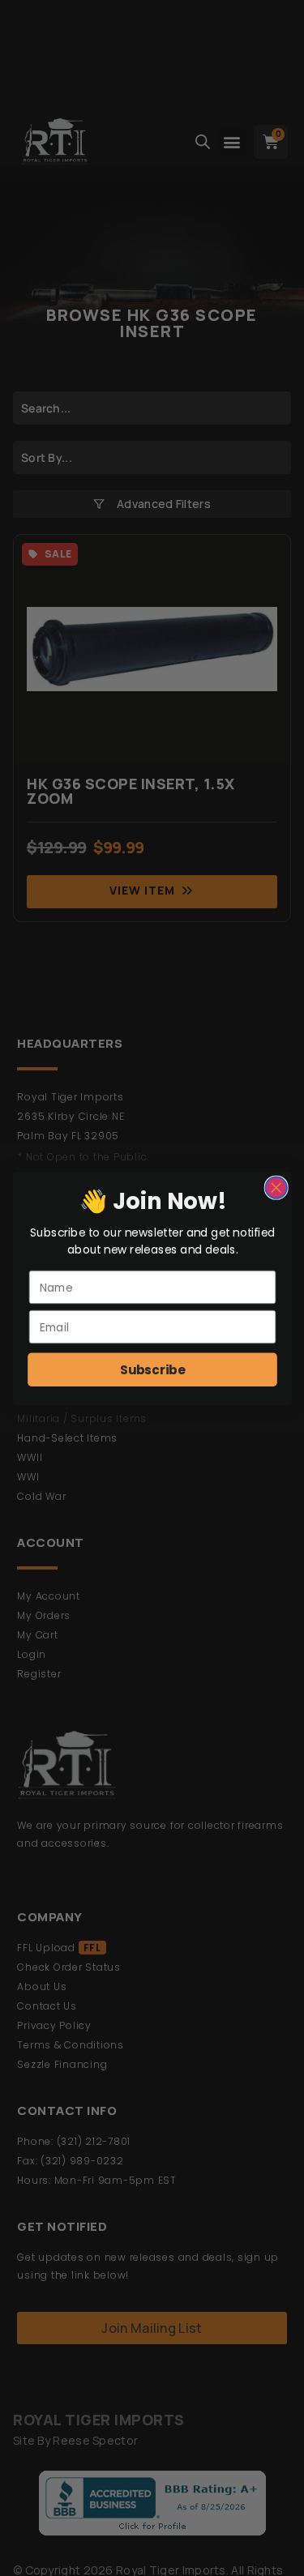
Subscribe (152, 1369)
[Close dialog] (276, 1188)
